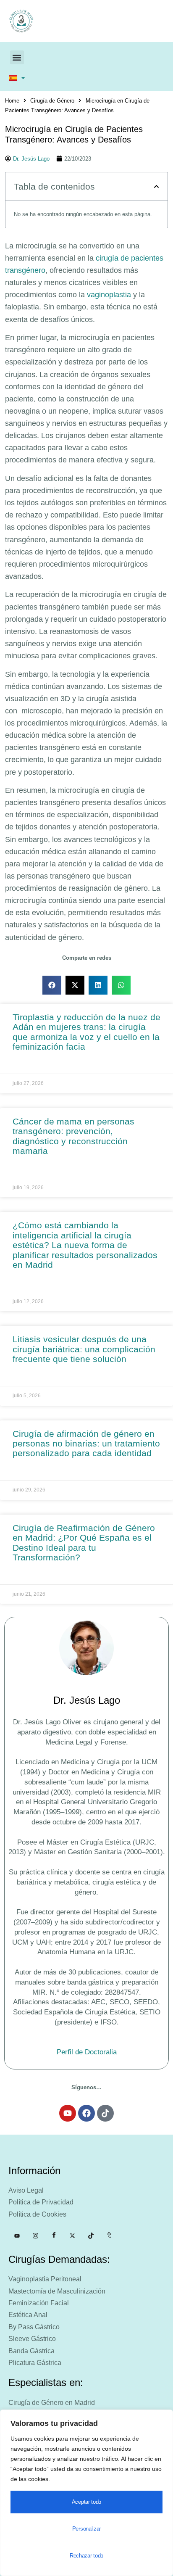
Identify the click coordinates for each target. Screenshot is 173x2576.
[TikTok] (91, 2236)
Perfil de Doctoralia (87, 2052)
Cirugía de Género (52, 101)
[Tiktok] (105, 2113)
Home (12, 101)
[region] (86, 2493)
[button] (17, 57)
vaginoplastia (109, 295)
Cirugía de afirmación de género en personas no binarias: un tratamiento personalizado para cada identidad (86, 1444)
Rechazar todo (86, 2556)
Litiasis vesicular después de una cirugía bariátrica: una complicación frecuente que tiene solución (84, 1349)
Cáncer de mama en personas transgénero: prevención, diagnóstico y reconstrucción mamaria (73, 1136)
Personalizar (86, 2529)
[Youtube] (68, 2113)
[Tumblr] (109, 2236)
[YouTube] (17, 2236)
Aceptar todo (86, 2502)
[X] (72, 2236)
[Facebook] (86, 2113)
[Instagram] (35, 2236)
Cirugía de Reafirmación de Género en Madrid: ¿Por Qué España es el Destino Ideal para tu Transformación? (84, 1543)
